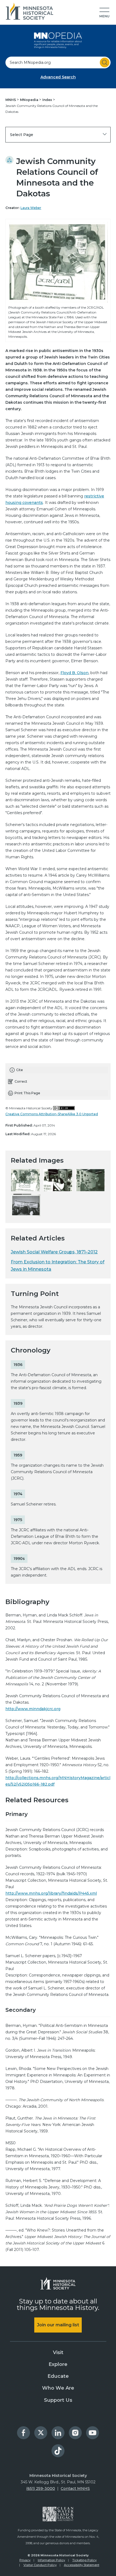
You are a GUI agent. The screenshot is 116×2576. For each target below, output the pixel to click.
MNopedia (30, 100)
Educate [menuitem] (58, 2376)
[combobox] (58, 62)
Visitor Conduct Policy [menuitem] (40, 2565)
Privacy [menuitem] (25, 2560)
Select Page (22, 135)
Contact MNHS (75, 2488)
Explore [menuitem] (58, 2364)
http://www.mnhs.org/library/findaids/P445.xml (51, 1893)
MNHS (11, 100)
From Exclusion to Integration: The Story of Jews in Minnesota (58, 1266)
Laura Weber (31, 208)
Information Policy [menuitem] (51, 2560)
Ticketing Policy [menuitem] (84, 2560)
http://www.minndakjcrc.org (33, 1709)
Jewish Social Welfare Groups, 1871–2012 (54, 1252)
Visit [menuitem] (58, 2352)
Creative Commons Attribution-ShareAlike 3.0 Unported (52, 1114)
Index (48, 100)
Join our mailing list (58, 2325)
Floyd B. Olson (74, 673)
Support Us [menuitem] (58, 2400)
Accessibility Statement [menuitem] (82, 2565)
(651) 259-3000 (41, 2488)
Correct (21, 1081)
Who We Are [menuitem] (58, 2388)
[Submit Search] (105, 62)
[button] (104, 13)
